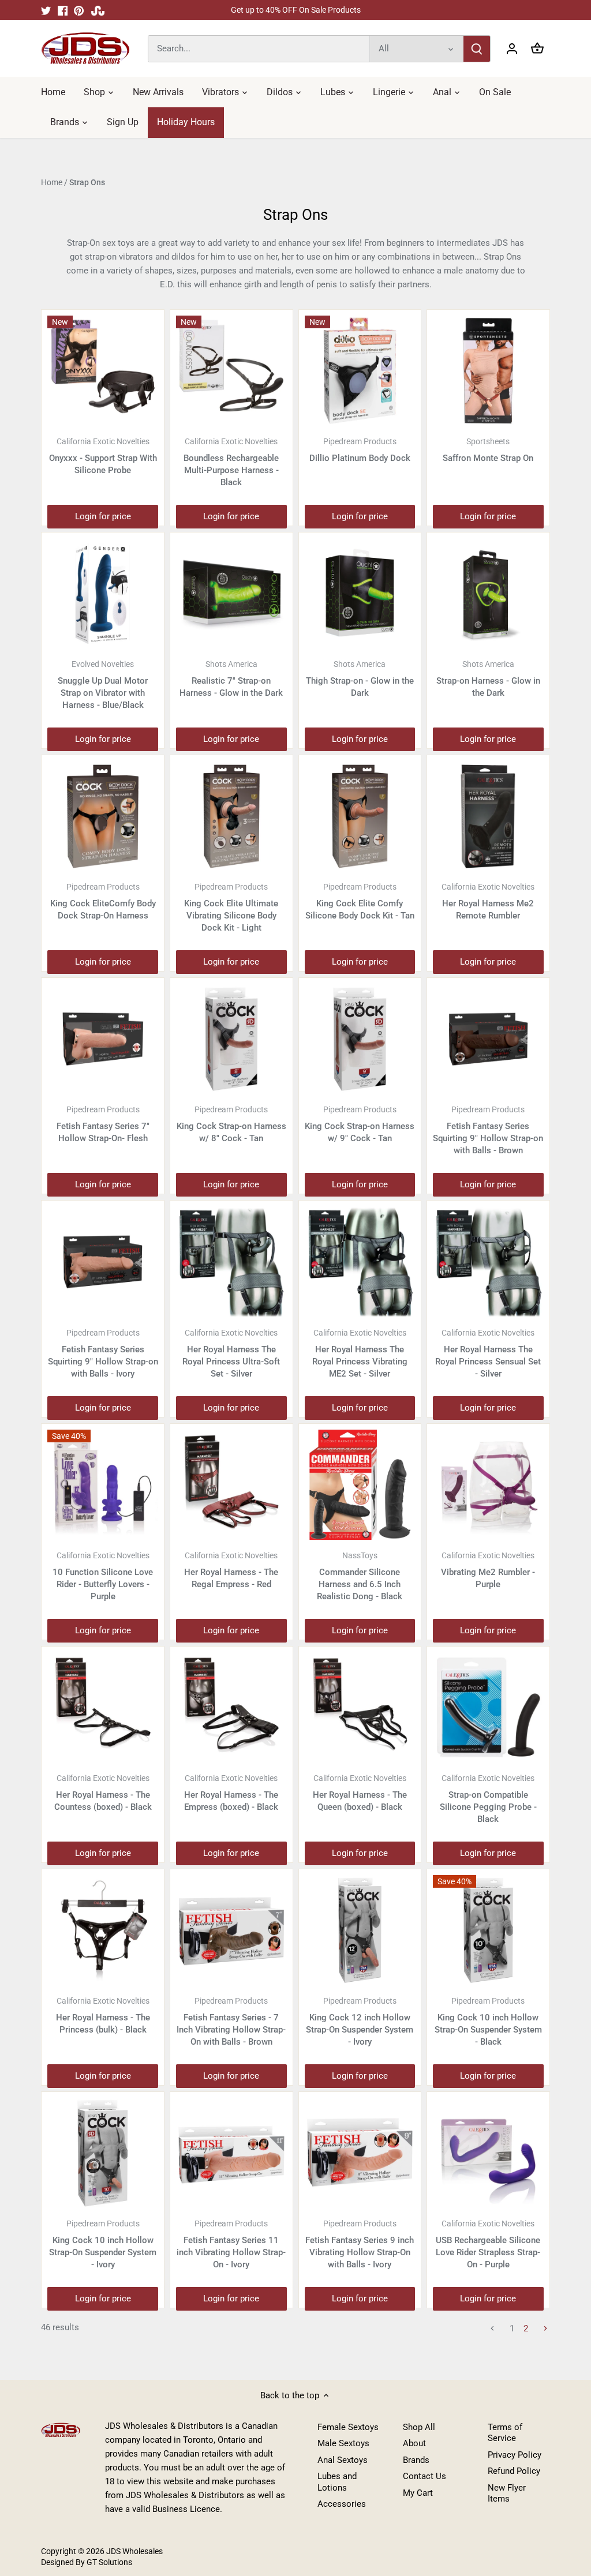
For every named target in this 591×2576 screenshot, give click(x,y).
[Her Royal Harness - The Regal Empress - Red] (231, 1485)
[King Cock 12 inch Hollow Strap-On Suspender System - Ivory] (360, 1930)
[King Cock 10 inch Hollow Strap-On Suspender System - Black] (488, 1930)
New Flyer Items (507, 2493)
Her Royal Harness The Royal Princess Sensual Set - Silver (488, 1353)
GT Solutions (109, 2562)
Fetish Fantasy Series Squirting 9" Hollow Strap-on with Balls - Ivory (103, 1353)
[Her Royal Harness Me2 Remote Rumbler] (488, 816)
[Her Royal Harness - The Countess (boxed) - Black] (103, 1708)
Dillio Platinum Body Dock (360, 450)
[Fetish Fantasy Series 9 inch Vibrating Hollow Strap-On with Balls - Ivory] (360, 2153)
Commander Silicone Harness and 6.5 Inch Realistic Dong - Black (360, 1576)
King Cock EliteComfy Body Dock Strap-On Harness (103, 901)
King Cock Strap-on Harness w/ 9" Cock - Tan (360, 1124)
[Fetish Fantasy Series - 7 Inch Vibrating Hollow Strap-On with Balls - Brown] (231, 1930)
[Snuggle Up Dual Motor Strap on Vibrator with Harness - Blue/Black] (103, 594)
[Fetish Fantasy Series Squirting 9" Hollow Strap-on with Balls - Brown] (488, 1039)
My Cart (418, 2493)
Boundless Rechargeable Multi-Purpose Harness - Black (231, 462)
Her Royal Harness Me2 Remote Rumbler (488, 901)
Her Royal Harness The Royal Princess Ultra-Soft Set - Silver (231, 1353)
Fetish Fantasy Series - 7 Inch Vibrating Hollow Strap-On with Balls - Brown (231, 2022)
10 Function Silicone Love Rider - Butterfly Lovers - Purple (103, 1576)
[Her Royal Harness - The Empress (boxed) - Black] (231, 1708)
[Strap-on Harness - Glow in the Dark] (488, 594)
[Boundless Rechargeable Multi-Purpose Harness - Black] (231, 371)
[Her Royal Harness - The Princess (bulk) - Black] (103, 1930)
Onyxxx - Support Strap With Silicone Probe (103, 456)
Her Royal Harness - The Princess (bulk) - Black (103, 2016)
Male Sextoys (343, 2443)
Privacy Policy (515, 2455)
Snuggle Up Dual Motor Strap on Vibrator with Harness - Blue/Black (103, 685)
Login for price (103, 516)
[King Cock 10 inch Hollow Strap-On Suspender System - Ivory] (103, 2153)
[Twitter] (46, 10)
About (414, 2443)
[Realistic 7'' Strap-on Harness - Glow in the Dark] (231, 594)
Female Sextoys (348, 2427)
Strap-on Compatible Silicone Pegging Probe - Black (488, 1799)
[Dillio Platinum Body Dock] (360, 371)
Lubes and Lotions (337, 2482)
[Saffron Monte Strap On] (488, 371)
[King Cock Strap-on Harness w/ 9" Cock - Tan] (360, 1039)
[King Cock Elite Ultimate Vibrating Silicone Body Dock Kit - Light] (231, 816)
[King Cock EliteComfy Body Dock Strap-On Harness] (103, 816)
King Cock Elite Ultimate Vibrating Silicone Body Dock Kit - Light (231, 908)
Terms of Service (505, 2433)
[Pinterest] (79, 10)
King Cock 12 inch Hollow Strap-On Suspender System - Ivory (360, 2022)
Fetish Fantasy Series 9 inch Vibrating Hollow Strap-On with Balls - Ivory (360, 2244)
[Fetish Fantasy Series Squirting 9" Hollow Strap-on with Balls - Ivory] (103, 1262)
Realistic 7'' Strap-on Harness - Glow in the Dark (231, 679)
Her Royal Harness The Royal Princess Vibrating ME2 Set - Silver (360, 1353)
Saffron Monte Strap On (488, 450)
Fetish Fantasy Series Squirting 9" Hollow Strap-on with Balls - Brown (488, 1130)
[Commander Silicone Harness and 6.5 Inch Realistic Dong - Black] (360, 1485)
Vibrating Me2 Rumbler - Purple (488, 1570)
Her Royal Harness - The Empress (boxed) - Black (231, 1793)
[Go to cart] (537, 49)
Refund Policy (514, 2471)
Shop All (419, 2427)
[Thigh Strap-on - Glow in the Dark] (360, 594)
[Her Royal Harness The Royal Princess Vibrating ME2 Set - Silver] (360, 1262)
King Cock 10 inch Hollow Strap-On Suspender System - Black (488, 2022)
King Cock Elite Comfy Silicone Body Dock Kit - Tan (360, 901)
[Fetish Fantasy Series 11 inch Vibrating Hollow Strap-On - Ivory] (231, 2153)
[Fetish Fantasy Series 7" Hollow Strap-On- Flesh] (103, 1039)
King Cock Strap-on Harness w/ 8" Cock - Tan (231, 1124)
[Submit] (477, 49)
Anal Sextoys (343, 2460)
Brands (416, 2460)
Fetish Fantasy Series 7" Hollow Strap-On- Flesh (103, 1124)
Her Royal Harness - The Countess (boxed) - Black (103, 1793)
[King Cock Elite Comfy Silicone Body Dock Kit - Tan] (360, 816)
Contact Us (424, 2476)
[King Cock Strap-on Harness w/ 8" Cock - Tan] (231, 1039)
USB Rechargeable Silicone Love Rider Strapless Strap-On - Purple (488, 2244)
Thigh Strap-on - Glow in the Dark (360, 679)
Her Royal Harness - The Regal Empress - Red (231, 1570)
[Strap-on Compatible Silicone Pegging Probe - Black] (488, 1708)
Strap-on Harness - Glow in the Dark (488, 679)
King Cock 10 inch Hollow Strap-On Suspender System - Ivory (103, 2244)
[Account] (512, 49)
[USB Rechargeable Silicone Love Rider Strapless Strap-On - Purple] (488, 2153)
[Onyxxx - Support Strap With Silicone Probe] (103, 371)
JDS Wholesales (134, 2551)
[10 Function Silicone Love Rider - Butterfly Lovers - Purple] (103, 1485)
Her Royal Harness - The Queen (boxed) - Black (360, 1793)
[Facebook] (63, 10)
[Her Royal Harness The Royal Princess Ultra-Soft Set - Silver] (231, 1262)
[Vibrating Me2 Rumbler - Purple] (488, 1485)
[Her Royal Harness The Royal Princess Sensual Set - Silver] (488, 1262)
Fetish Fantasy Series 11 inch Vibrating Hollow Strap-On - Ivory (231, 2244)
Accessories (342, 2504)
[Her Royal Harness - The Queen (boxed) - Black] (360, 1708)
